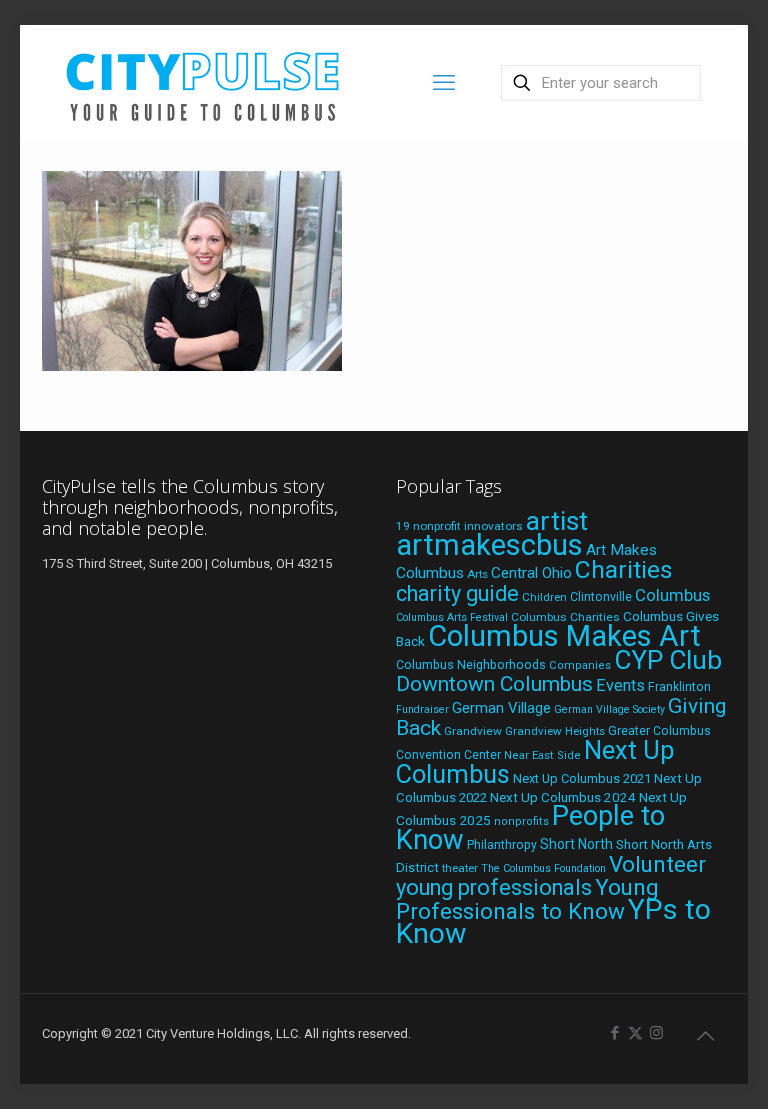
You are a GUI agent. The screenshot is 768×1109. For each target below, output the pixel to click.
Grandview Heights (555, 731)
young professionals (494, 887)
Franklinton (679, 687)
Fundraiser (422, 709)
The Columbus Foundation (543, 868)
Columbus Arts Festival (452, 617)
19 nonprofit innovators (459, 526)
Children (544, 597)
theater (460, 868)
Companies (580, 665)
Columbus (672, 595)
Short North (576, 844)
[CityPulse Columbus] (203, 82)
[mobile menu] (444, 83)
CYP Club (668, 660)
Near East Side (542, 755)
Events (620, 685)
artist (557, 521)
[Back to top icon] (705, 1036)
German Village (501, 708)
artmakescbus (489, 545)
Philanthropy (502, 845)
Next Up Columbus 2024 (563, 797)
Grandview (473, 731)
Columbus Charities (565, 617)
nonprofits (521, 821)
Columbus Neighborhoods (471, 664)
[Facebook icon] (614, 1033)
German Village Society (609, 709)
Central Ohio (531, 573)
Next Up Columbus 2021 (582, 778)
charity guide (457, 593)
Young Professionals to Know (527, 899)
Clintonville (601, 597)
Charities (624, 569)
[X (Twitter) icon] (635, 1033)
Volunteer (657, 864)
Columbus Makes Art (564, 636)
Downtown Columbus (494, 684)
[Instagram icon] (656, 1033)
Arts (477, 574)
